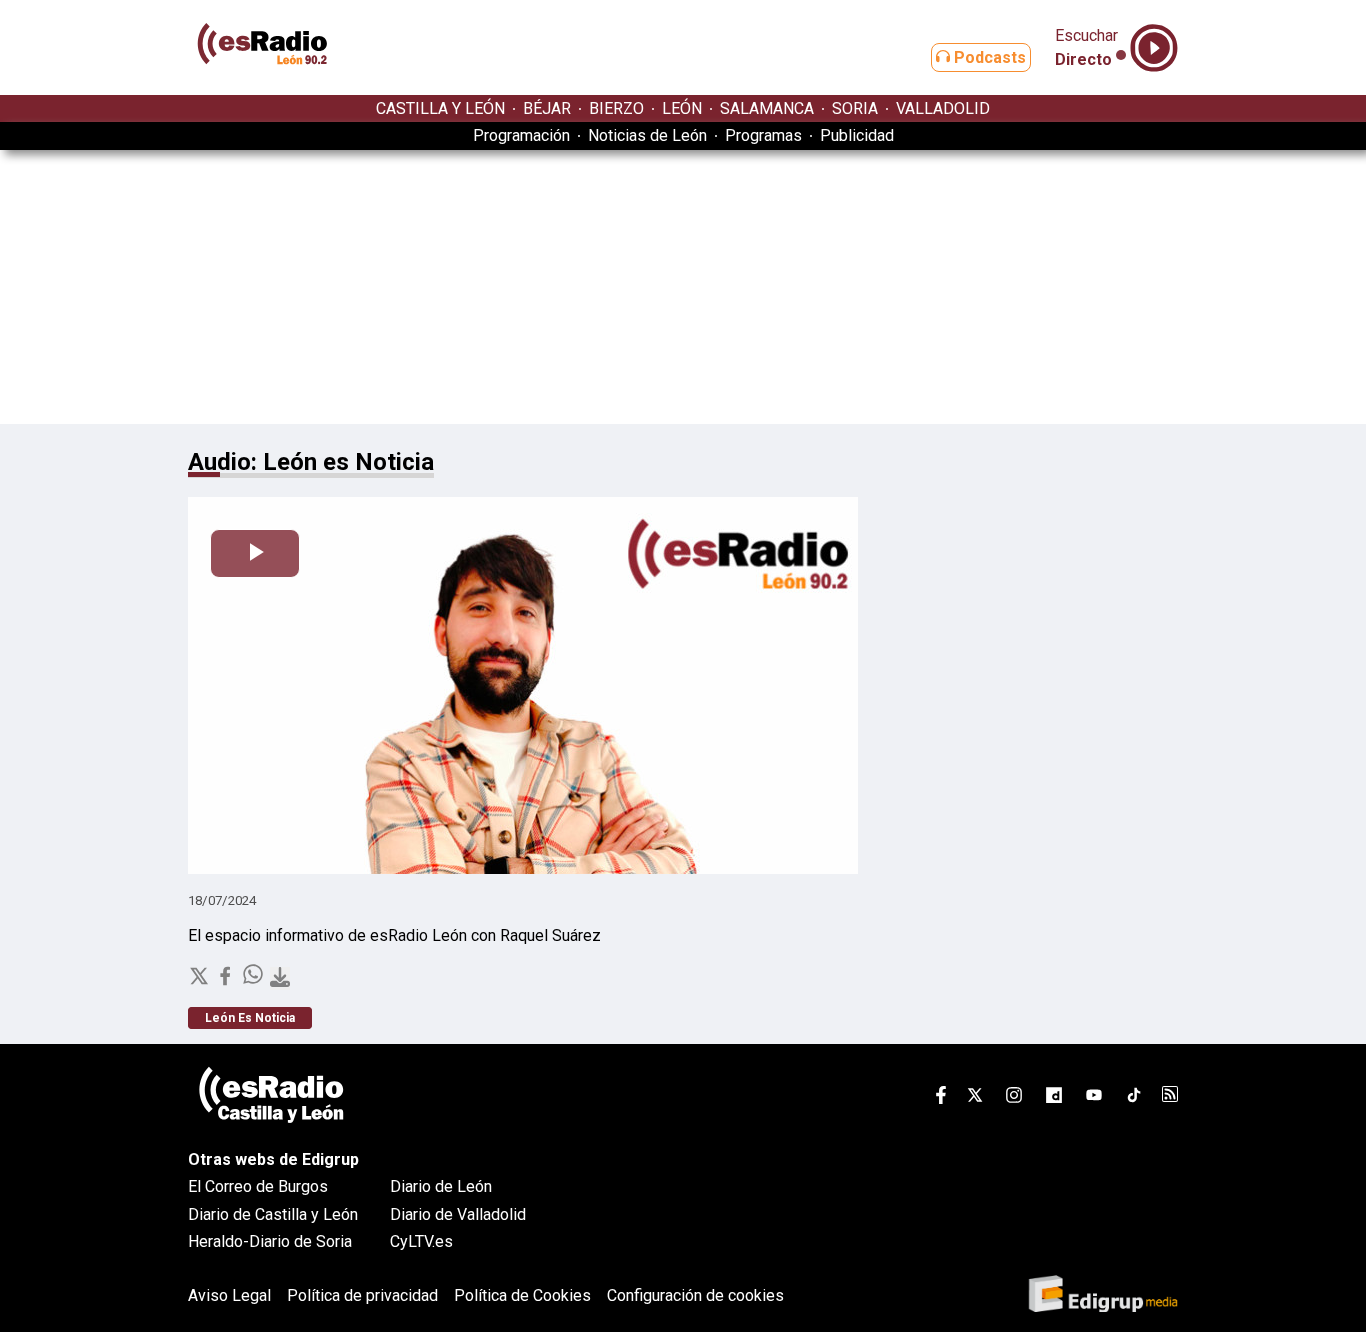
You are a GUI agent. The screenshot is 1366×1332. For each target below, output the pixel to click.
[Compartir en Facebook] (227, 981)
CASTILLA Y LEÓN (440, 108)
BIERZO (616, 108)
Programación (521, 135)
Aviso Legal (229, 1295)
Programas (763, 135)
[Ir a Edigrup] (1103, 1295)
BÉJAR (547, 108)
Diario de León (441, 1186)
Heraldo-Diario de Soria (270, 1241)
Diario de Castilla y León (273, 1214)
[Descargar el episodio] (280, 978)
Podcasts (988, 57)
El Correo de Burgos (258, 1186)
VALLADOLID (943, 108)
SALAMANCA (767, 108)
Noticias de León (647, 135)
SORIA (855, 108)
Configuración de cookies (695, 1295)
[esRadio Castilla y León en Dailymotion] (1054, 1098)
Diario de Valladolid (458, 1214)
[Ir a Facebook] (941, 1098)
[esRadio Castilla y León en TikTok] (1134, 1098)
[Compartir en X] (201, 981)
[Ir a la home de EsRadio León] (263, 85)
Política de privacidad (362, 1295)
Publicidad (857, 135)
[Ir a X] (975, 1098)
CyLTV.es (421, 1241)
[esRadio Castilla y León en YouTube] (1094, 1098)
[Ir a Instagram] (1014, 1098)
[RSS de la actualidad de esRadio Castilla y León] (1170, 1096)
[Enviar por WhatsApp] (255, 981)
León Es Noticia (250, 1018)
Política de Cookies (522, 1295)
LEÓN (682, 108)
